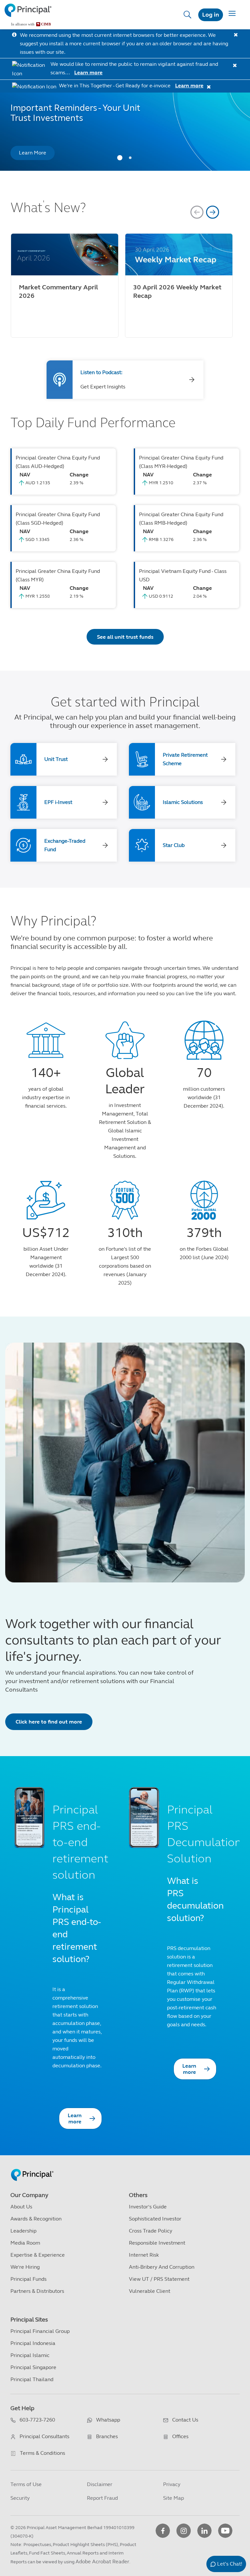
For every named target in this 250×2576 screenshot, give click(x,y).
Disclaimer (100, 2484)
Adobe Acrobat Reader (102, 2561)
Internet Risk (144, 2255)
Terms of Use (26, 2484)
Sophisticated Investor (155, 2219)
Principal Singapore (33, 2367)
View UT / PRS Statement (159, 2279)
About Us (21, 2207)
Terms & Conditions (42, 2453)
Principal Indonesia (33, 2343)
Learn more (88, 73)
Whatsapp (108, 2420)
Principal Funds (28, 2279)
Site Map (174, 2498)
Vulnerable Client (150, 2291)
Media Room (25, 2243)
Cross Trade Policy (151, 2231)
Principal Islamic (30, 2355)
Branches (107, 2436)
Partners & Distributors (37, 2291)
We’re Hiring (25, 2267)
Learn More (33, 153)
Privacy (172, 2484)
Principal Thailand (32, 2379)
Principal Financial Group (40, 2331)
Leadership (23, 2231)
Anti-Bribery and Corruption (162, 2267)
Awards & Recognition (36, 2219)
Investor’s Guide (148, 2207)
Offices (180, 2436)
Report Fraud (102, 2498)
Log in (211, 15)
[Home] (28, 15)
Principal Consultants (44, 2436)
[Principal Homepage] (32, 2168)
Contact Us (185, 2420)
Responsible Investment (157, 2243)
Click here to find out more (49, 1722)
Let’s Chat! (230, 2564)
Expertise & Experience (38, 2255)
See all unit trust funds (125, 637)
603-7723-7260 (37, 2420)
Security (20, 2498)
